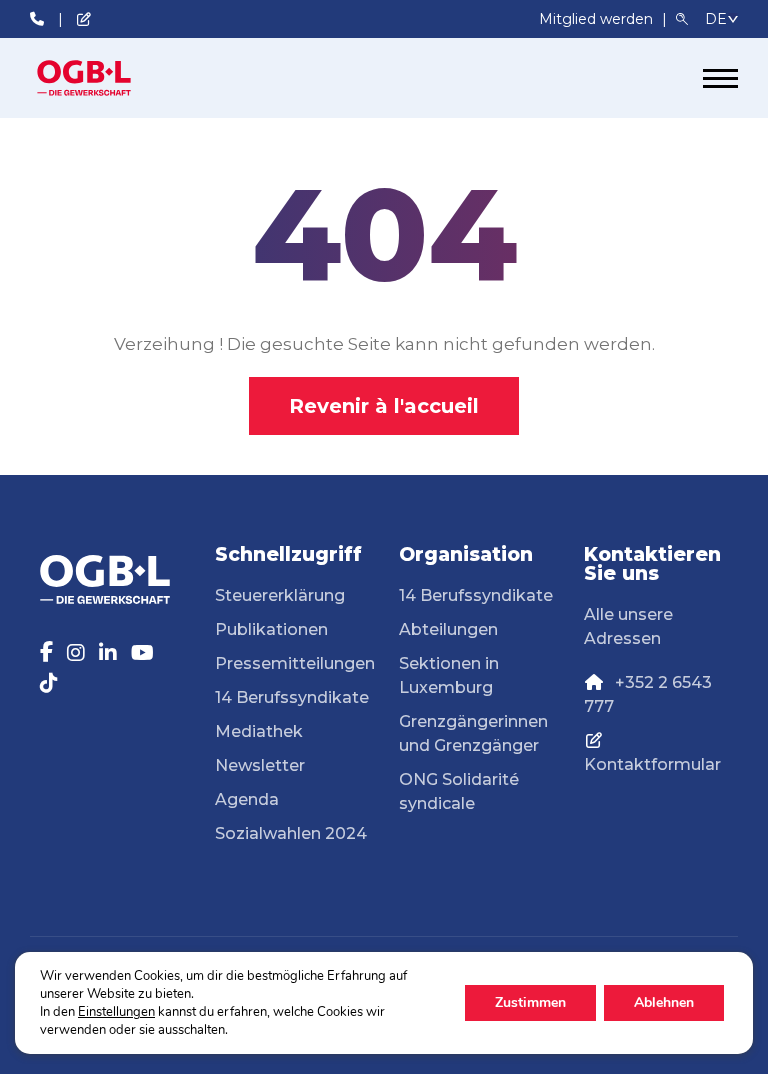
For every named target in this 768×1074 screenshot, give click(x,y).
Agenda (247, 799)
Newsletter (260, 765)
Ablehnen (664, 1002)
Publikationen (271, 629)
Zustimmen (530, 1002)
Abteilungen (448, 629)
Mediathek (259, 731)
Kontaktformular (652, 764)
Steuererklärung (280, 595)
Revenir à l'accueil (384, 406)
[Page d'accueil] (105, 78)
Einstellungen (116, 1012)
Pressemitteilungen (295, 663)
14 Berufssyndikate (292, 697)
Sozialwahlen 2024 (291, 833)
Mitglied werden (598, 19)
